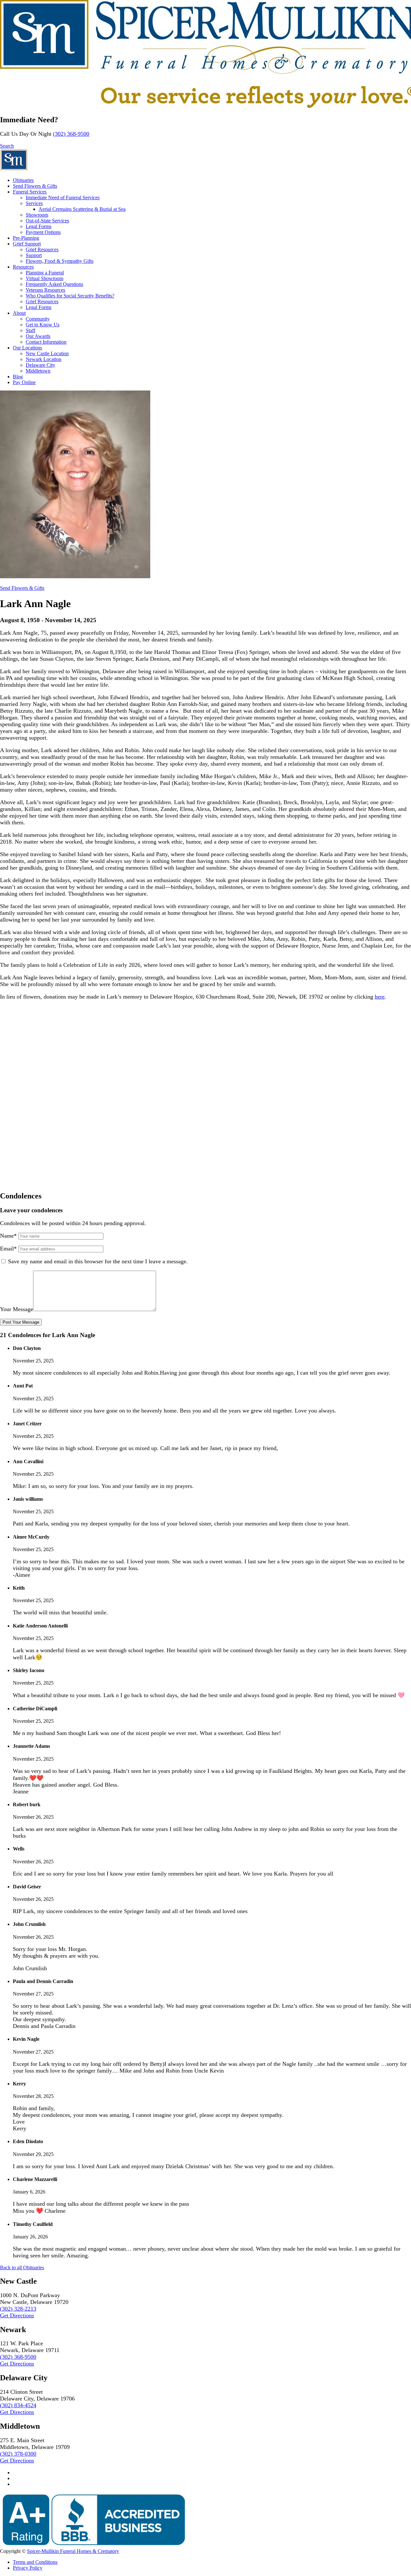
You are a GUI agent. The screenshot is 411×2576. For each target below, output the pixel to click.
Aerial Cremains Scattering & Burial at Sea (82, 209)
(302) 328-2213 (18, 2309)
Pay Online (24, 382)
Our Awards (38, 336)
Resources (23, 267)
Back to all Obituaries (22, 2267)
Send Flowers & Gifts (35, 186)
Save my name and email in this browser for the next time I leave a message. (98, 1261)
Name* (8, 1236)
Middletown (38, 371)
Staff (31, 330)
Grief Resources (42, 249)
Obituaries (23, 180)
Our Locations (27, 348)
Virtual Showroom (44, 278)
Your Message (17, 1309)
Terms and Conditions (35, 2562)
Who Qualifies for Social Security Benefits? (70, 296)
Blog (18, 377)
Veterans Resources (45, 290)
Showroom (37, 215)
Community (38, 319)
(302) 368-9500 (71, 134)
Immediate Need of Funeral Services (63, 197)
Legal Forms (39, 226)
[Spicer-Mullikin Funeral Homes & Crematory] (14, 169)
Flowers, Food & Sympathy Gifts (60, 261)
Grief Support (27, 244)
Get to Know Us (43, 325)
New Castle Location (47, 353)
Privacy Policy (28, 2568)
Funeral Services (30, 192)
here (380, 997)
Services (34, 203)
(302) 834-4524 (18, 2405)
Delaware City (40, 365)
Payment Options (43, 232)
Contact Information (46, 342)
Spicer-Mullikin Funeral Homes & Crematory (73, 2551)
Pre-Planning (26, 238)
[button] (7, 146)
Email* (8, 1249)
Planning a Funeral (45, 273)
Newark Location (44, 359)
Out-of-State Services (47, 221)
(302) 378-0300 (18, 2454)
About (19, 313)
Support (34, 255)
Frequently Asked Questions (54, 284)
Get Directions (17, 2315)
